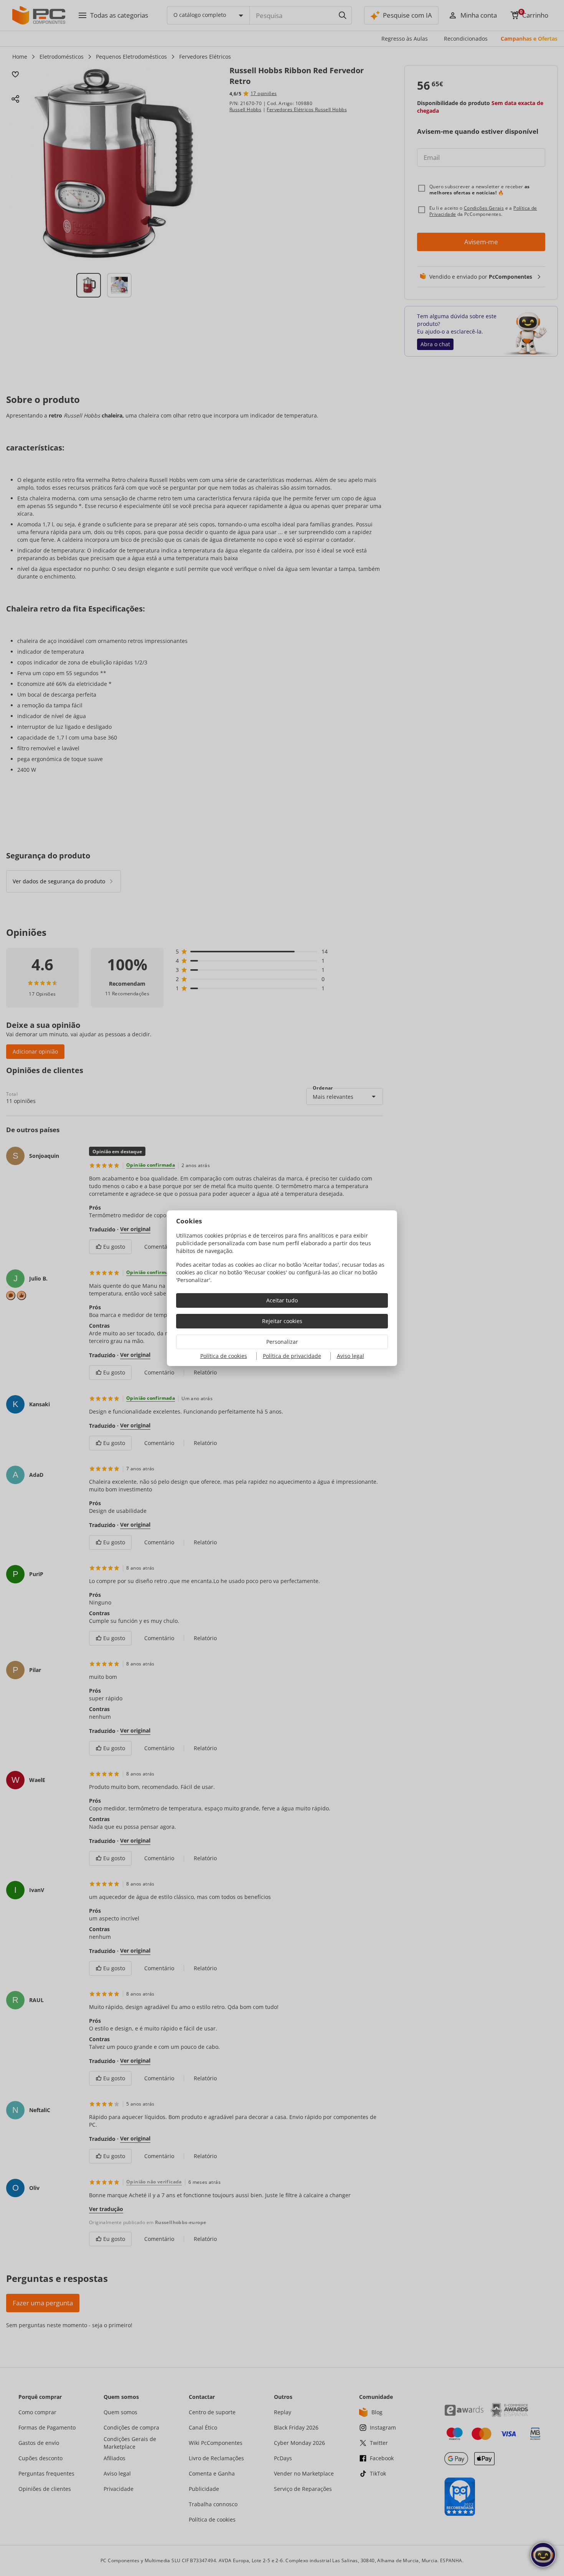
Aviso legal (350, 1356)
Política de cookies (224, 1356)
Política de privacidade (292, 1356)
